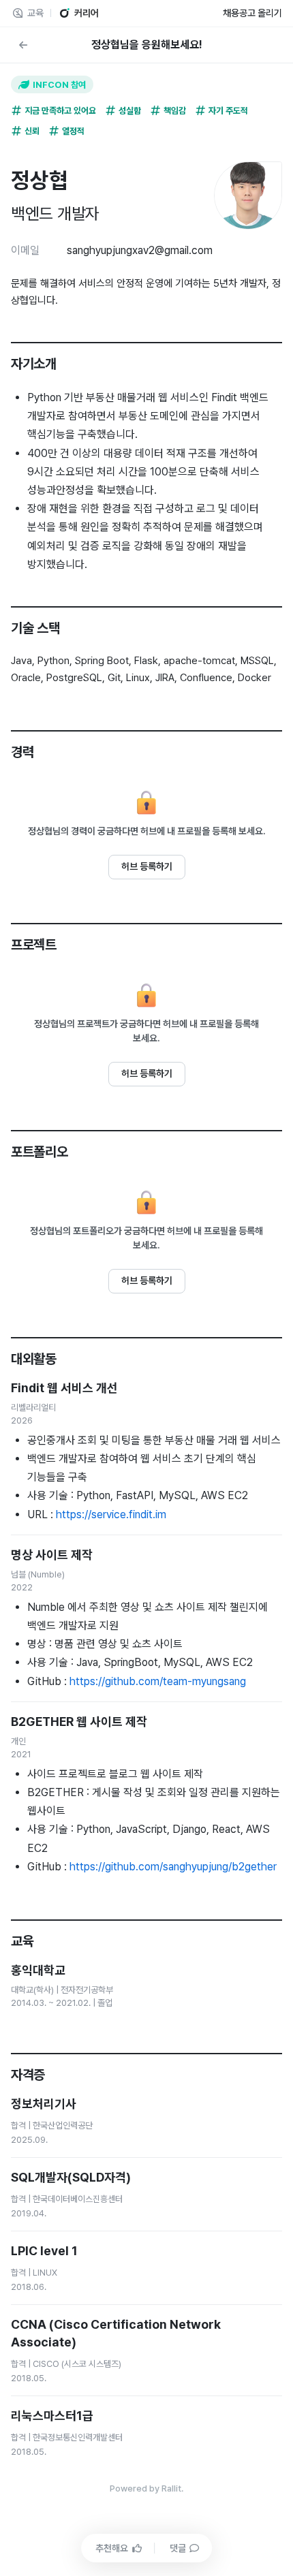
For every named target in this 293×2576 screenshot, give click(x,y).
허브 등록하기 (147, 866)
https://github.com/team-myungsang (158, 1681)
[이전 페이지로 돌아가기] (23, 45)
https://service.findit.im (111, 1514)
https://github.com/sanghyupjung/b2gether (173, 1867)
